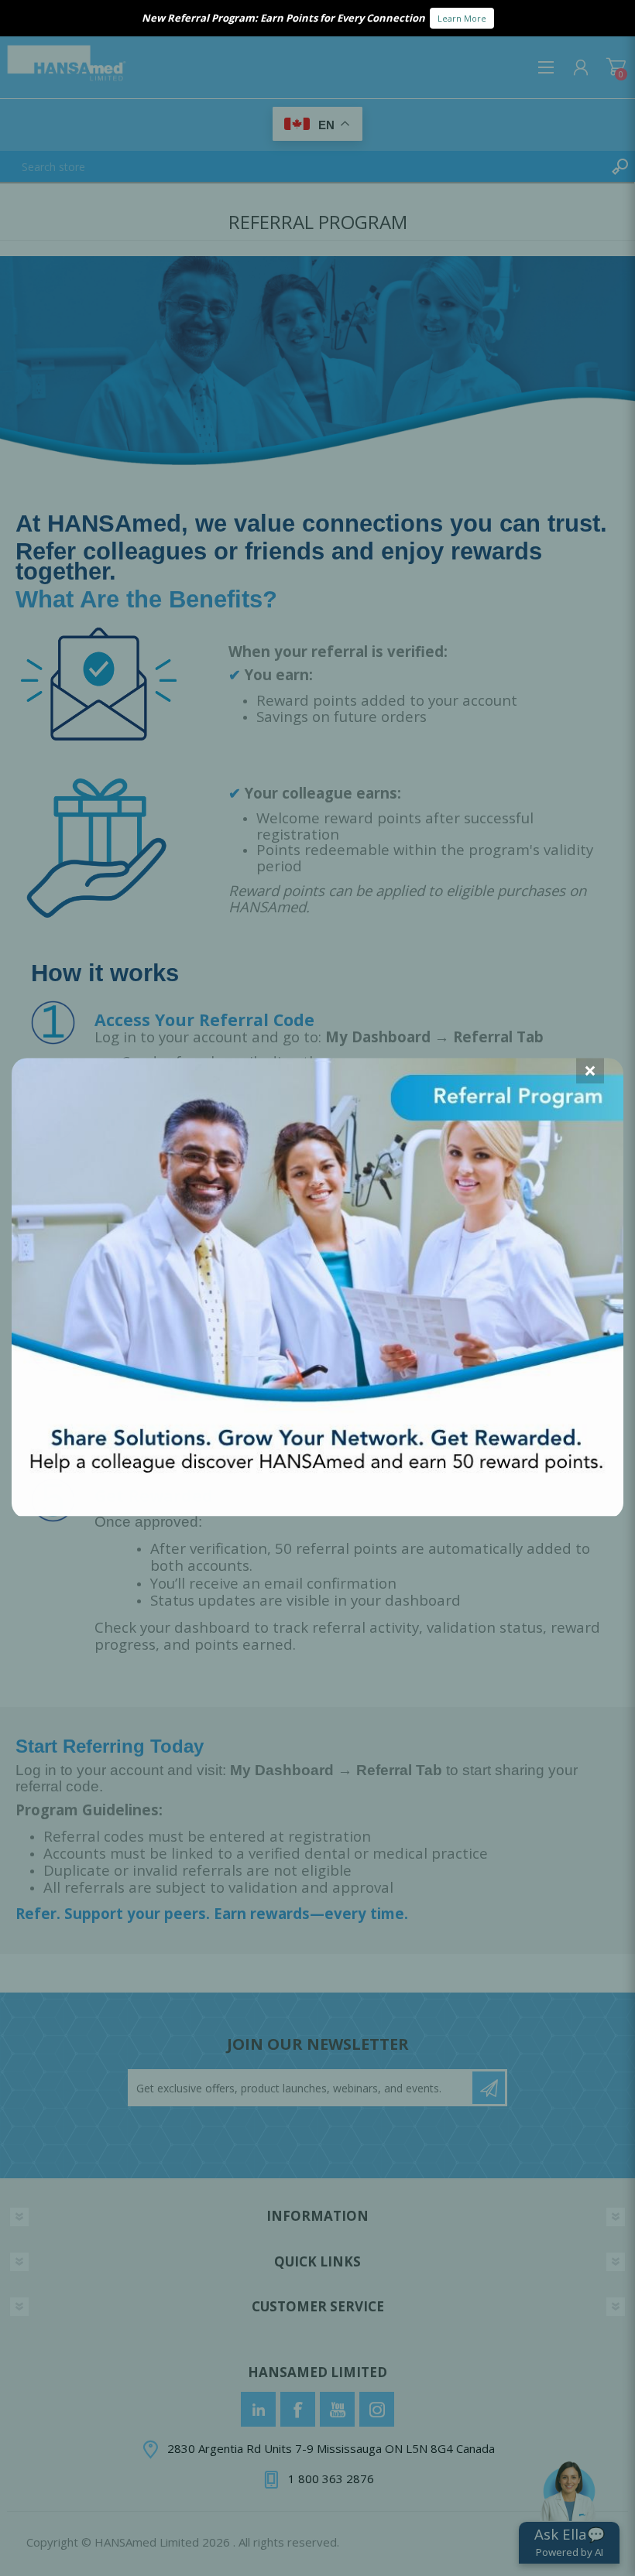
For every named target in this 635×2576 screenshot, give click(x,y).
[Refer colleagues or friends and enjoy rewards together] (317, 1511)
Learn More (462, 18)
